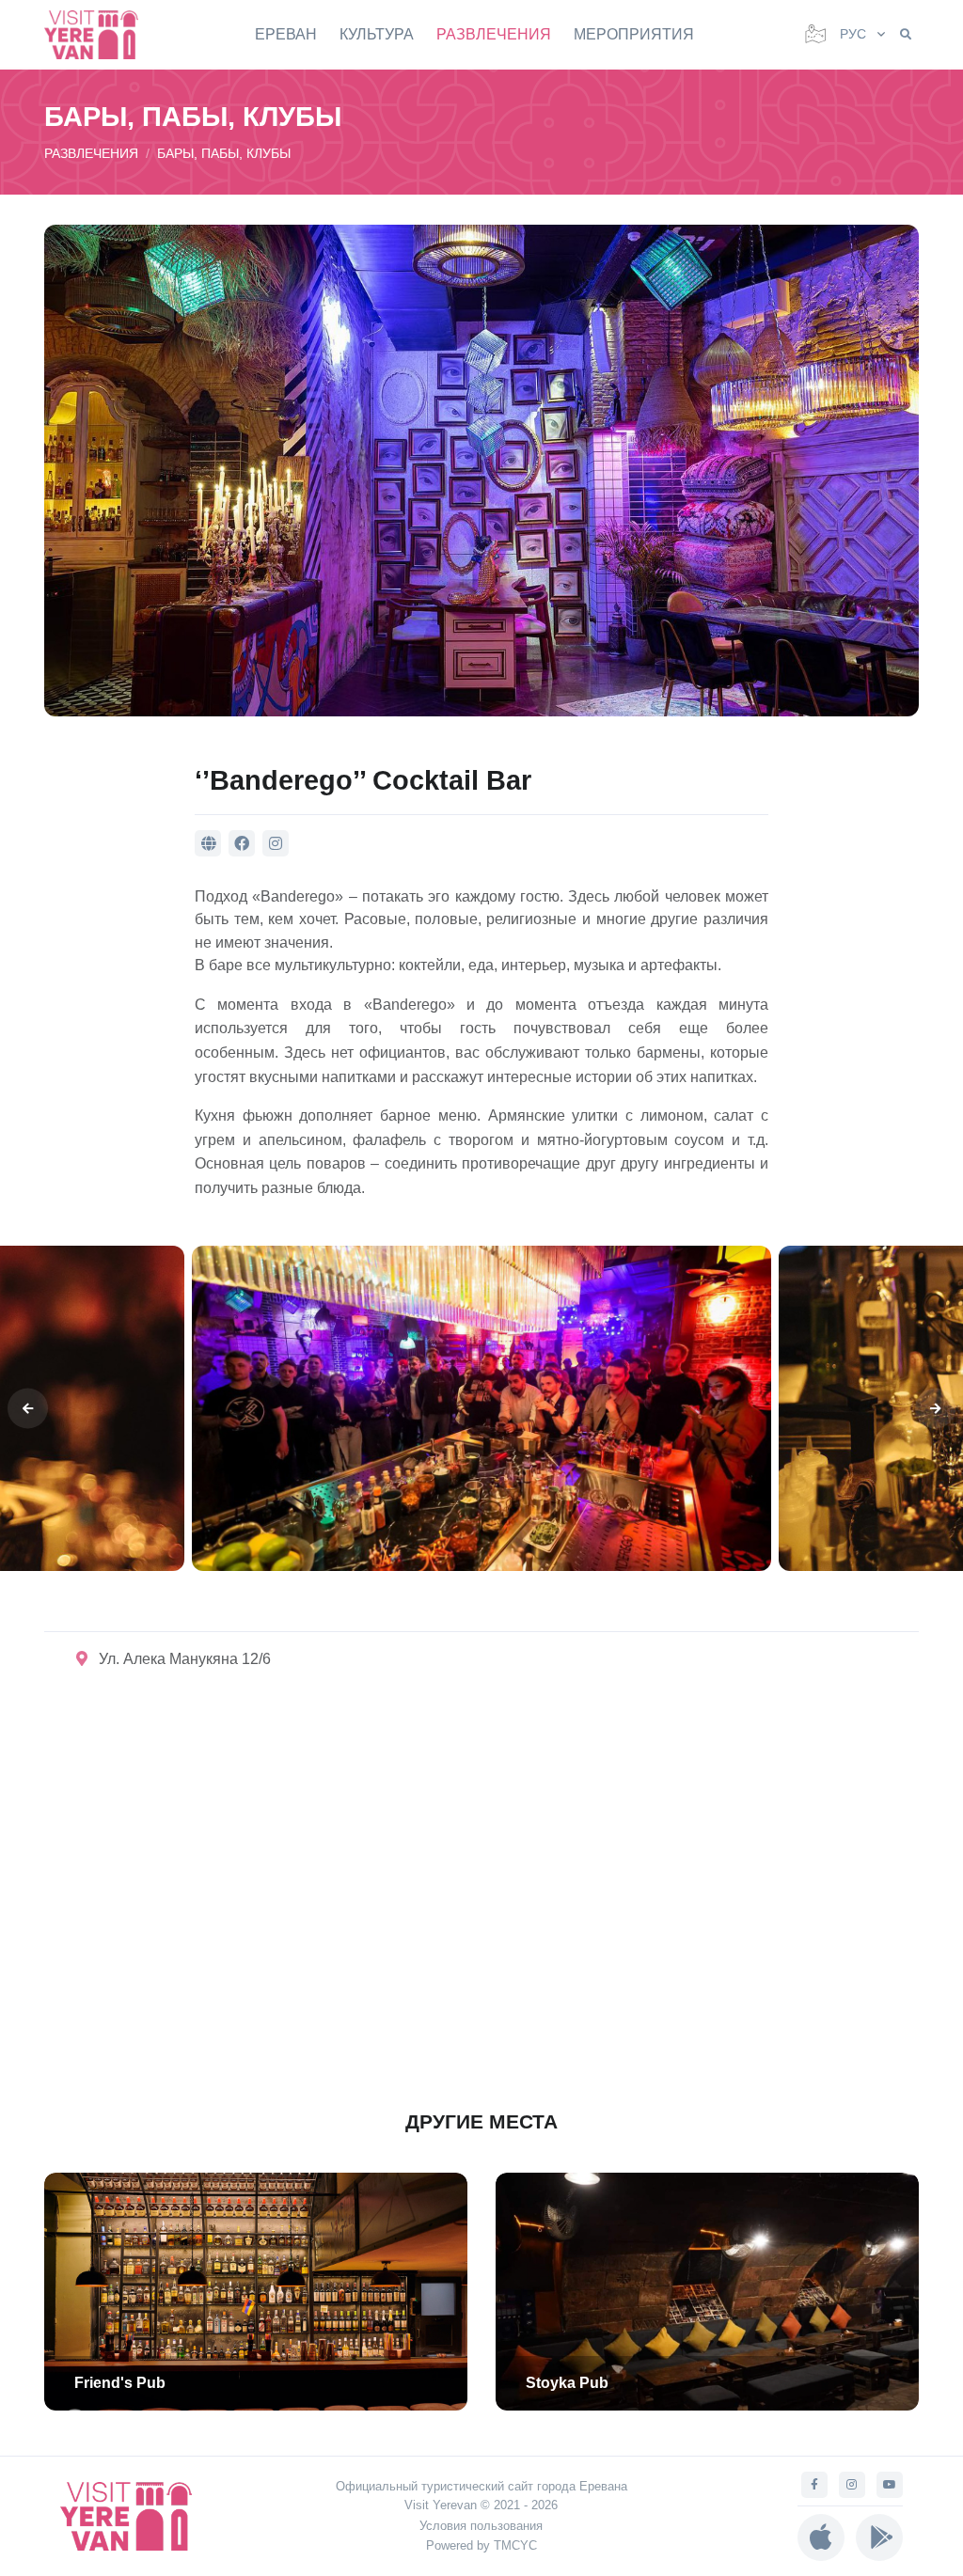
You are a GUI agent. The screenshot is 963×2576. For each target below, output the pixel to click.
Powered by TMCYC (481, 2545)
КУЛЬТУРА (377, 34)
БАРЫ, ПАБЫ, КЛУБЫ (224, 153)
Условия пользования (481, 2526)
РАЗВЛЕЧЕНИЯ (494, 34)
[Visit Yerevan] (101, 34)
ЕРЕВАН (286, 34)
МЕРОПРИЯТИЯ (634, 34)
